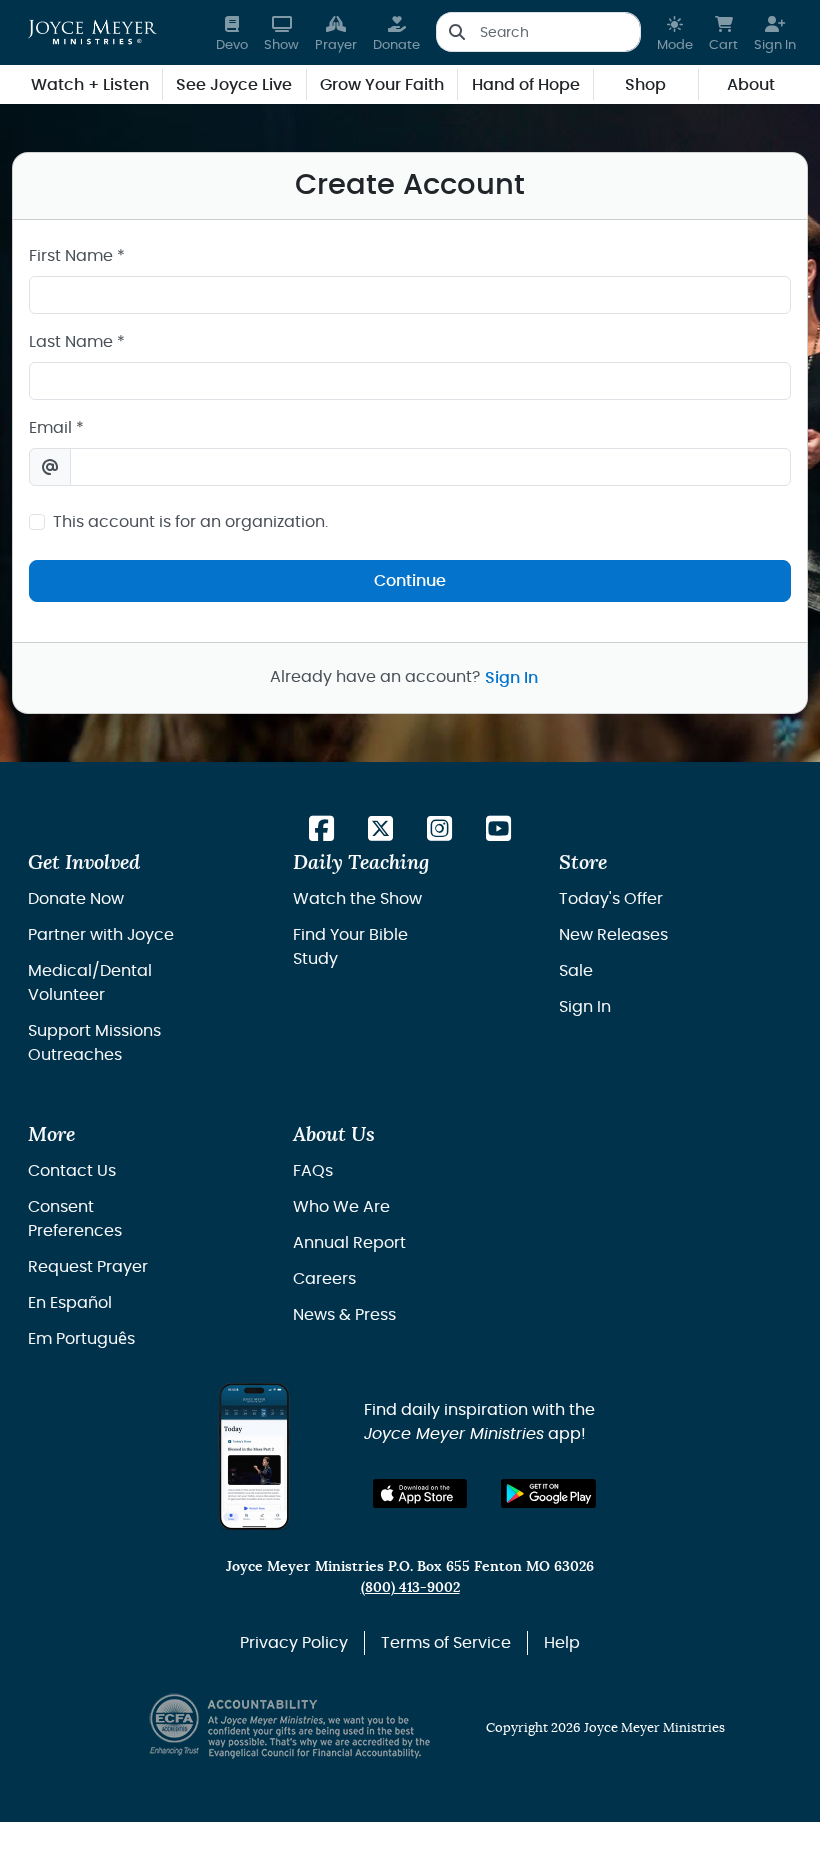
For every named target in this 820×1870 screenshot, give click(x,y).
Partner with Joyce (101, 935)
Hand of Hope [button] (526, 85)
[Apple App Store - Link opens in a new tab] (420, 1493)
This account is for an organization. (190, 522)
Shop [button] (645, 85)
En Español (70, 1303)
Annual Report (349, 1243)
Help (562, 1643)
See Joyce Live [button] (234, 85)
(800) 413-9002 (410, 1587)
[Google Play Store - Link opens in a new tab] (548, 1493)
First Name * (77, 256)
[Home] (92, 32)
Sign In (511, 678)
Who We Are (341, 1207)
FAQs (313, 1171)
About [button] (751, 85)
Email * (56, 428)
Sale (576, 971)
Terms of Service (446, 1643)
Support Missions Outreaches (94, 1043)
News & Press (344, 1315)
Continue (410, 581)
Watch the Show (357, 899)
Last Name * (77, 342)
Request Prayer (88, 1267)
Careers (324, 1279)
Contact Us (72, 1171)
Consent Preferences (75, 1219)
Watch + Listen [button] (90, 85)
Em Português (81, 1339)
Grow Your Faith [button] (382, 85)
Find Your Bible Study (350, 947)
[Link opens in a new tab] (321, 830)
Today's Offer (611, 899)
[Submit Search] (456, 32)
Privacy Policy (294, 1643)
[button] (675, 32)
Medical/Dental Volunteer (90, 983)
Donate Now (76, 899)
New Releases (613, 935)
